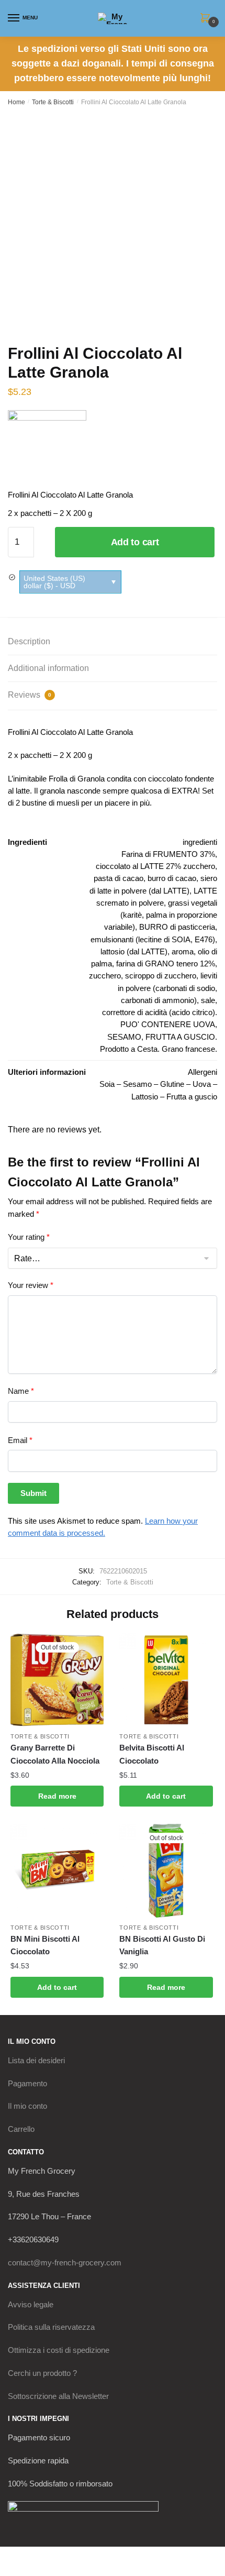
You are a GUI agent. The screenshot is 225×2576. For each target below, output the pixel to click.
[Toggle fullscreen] (37, 2556)
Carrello (21, 2129)
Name (21, 1391)
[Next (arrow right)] (37, 2571)
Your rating (29, 1237)
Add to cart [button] (166, 1796)
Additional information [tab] (48, 668)
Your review (31, 1285)
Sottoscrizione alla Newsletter (58, 2396)
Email (20, 1440)
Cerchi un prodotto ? (42, 2373)
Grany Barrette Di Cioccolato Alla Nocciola (55, 1754)
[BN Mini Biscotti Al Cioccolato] (57, 1870)
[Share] (64, 2556)
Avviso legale (31, 2304)
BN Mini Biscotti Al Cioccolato (45, 1945)
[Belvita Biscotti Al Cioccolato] (166, 1680)
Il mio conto (27, 2106)
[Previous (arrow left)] (12, 2571)
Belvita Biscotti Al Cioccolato (152, 1754)
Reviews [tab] (30, 695)
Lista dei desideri (36, 2060)
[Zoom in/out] (12, 2556)
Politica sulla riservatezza (51, 2327)
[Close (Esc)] (89, 2556)
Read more (57, 1796)
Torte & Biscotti (53, 102)
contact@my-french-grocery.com (65, 2263)
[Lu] (47, 449)
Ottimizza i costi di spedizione (59, 2350)
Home (16, 102)
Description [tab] (29, 641)
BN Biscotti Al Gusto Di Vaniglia (162, 1945)
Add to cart (135, 542)
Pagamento (27, 2083)
